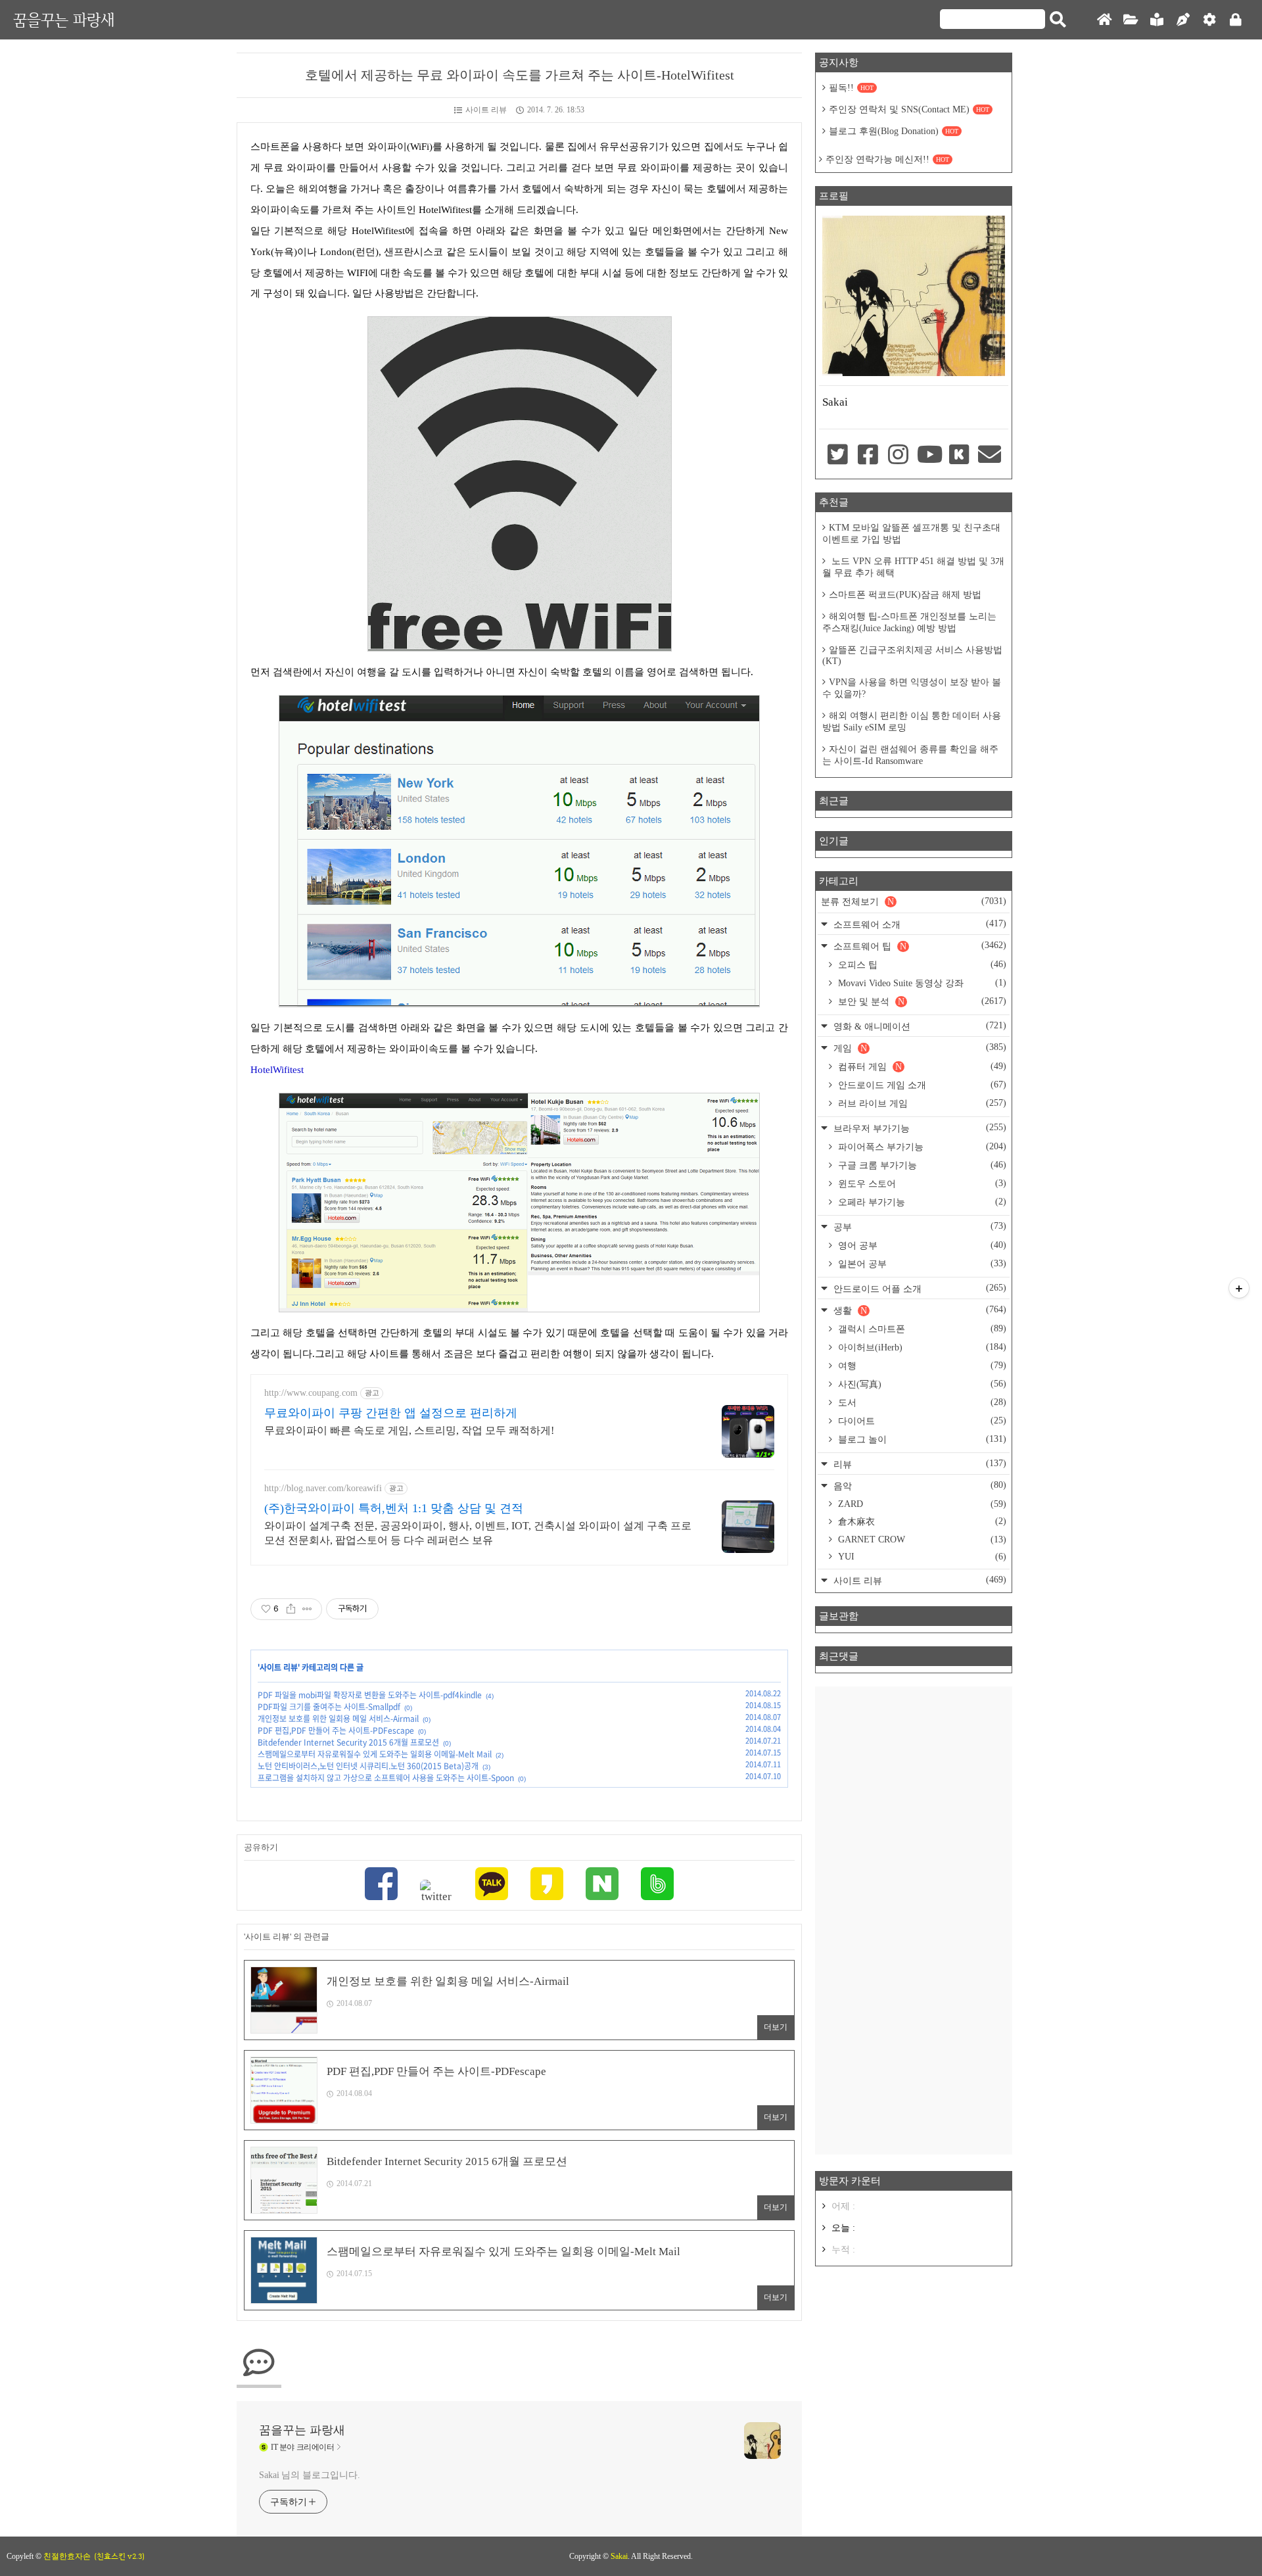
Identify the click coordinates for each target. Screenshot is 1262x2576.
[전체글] (1131, 20)
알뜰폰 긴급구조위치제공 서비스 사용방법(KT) (912, 656)
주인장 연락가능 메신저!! (887, 159)
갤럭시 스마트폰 (921, 1329)
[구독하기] (1239, 1288)
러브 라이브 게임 (921, 1103)
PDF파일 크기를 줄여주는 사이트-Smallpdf (329, 1707)
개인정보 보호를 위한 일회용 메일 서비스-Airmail (338, 1719)
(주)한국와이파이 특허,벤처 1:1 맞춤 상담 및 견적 (394, 1508)
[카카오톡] (492, 1885)
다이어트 (921, 1421)
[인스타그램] (899, 456)
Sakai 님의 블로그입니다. (309, 2475)
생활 (919, 1310)
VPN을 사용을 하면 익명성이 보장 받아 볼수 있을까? (912, 688)
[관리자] (1209, 20)
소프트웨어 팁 (919, 946)
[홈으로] (1104, 20)
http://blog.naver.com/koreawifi (323, 1488)
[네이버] (602, 1885)
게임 (919, 1048)
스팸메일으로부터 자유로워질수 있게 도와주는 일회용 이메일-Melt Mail (375, 1754)
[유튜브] (929, 456)
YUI (921, 1557)
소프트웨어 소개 (919, 924)
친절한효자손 (67, 2556)
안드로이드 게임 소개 (921, 1085)
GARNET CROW (921, 1539)
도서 (921, 1402)
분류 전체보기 (914, 901)
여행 (921, 1366)
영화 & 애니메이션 (919, 1026)
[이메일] (990, 456)
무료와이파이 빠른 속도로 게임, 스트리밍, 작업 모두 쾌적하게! (409, 1430)
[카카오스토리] (547, 1885)
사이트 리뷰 (486, 110)
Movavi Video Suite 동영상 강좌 (921, 983)
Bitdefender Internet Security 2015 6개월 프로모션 (348, 1742)
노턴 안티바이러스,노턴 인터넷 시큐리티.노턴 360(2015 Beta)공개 (368, 1766)
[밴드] (657, 1885)
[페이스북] (381, 1885)
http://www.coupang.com (311, 1393)
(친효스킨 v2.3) (119, 2556)
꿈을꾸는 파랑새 (64, 19)
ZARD (921, 1504)
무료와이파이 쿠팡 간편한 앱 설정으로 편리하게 (391, 1413)
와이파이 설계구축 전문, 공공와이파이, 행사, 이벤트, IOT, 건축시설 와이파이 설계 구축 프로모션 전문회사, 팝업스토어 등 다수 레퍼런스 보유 (478, 1533)
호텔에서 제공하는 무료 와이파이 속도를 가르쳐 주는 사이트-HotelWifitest (520, 75)
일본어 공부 (921, 1264)
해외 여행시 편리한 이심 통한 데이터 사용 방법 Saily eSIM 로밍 (912, 722)
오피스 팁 (921, 965)
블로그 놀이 (921, 1439)
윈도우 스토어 (921, 1183)
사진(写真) (921, 1384)
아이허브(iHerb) (921, 1347)
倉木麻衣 (921, 1521)
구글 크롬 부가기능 (921, 1165)
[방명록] (1157, 20)
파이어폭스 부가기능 (921, 1147)
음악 (919, 1486)
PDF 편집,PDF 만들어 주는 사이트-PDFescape (336, 1730)
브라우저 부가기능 (919, 1128)
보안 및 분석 (921, 1001)
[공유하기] (291, 1609)
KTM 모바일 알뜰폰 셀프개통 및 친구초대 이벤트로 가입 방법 (911, 534)
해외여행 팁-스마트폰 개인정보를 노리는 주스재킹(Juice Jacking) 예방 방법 (909, 622)
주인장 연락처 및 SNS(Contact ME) (909, 109)
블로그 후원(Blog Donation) (894, 131)
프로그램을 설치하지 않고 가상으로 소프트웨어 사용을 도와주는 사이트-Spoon (386, 1778)
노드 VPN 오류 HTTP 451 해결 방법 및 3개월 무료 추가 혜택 (913, 567)
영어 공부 (921, 1245)
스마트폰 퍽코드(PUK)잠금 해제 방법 (905, 595)
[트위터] (436, 1892)
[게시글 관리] (307, 1609)
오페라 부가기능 (921, 1202)
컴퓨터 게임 (921, 1066)
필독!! (851, 88)
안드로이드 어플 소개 (919, 1288)
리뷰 (919, 1464)
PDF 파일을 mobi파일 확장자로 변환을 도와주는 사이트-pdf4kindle (370, 1695)
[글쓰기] (1183, 20)
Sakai (619, 2556)
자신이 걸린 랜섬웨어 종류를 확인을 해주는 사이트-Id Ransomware (910, 755)
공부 (919, 1227)
